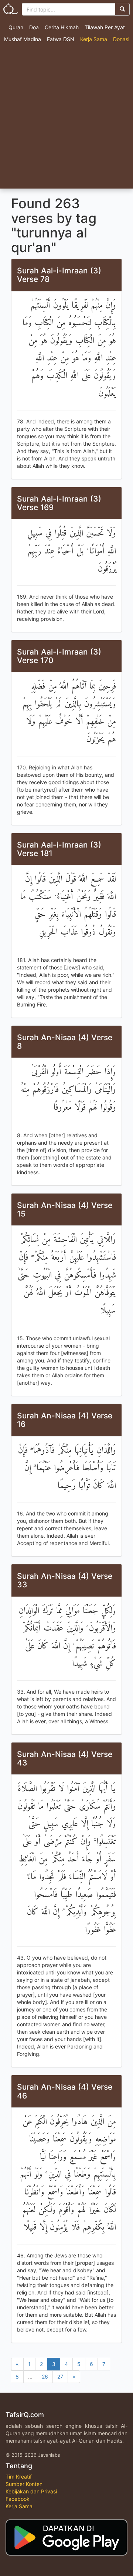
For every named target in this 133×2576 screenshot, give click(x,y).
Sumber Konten (24, 2484)
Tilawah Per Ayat (105, 27)
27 (60, 2377)
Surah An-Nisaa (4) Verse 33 (65, 1580)
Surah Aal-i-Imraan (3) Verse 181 (59, 849)
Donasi (121, 39)
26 (45, 2377)
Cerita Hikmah (62, 27)
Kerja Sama (94, 39)
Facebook (18, 2499)
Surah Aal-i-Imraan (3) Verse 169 (59, 503)
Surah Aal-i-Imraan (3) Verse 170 (59, 656)
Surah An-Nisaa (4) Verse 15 (65, 1209)
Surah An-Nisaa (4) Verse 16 (65, 1420)
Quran (16, 27)
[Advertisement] (66, 118)
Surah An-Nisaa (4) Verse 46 (65, 2091)
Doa (34, 27)
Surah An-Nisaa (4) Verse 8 (65, 1042)
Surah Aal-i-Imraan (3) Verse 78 (59, 275)
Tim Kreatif (19, 2477)
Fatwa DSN (61, 39)
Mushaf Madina (23, 39)
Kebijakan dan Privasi (31, 2491)
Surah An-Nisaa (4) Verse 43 (65, 1758)
